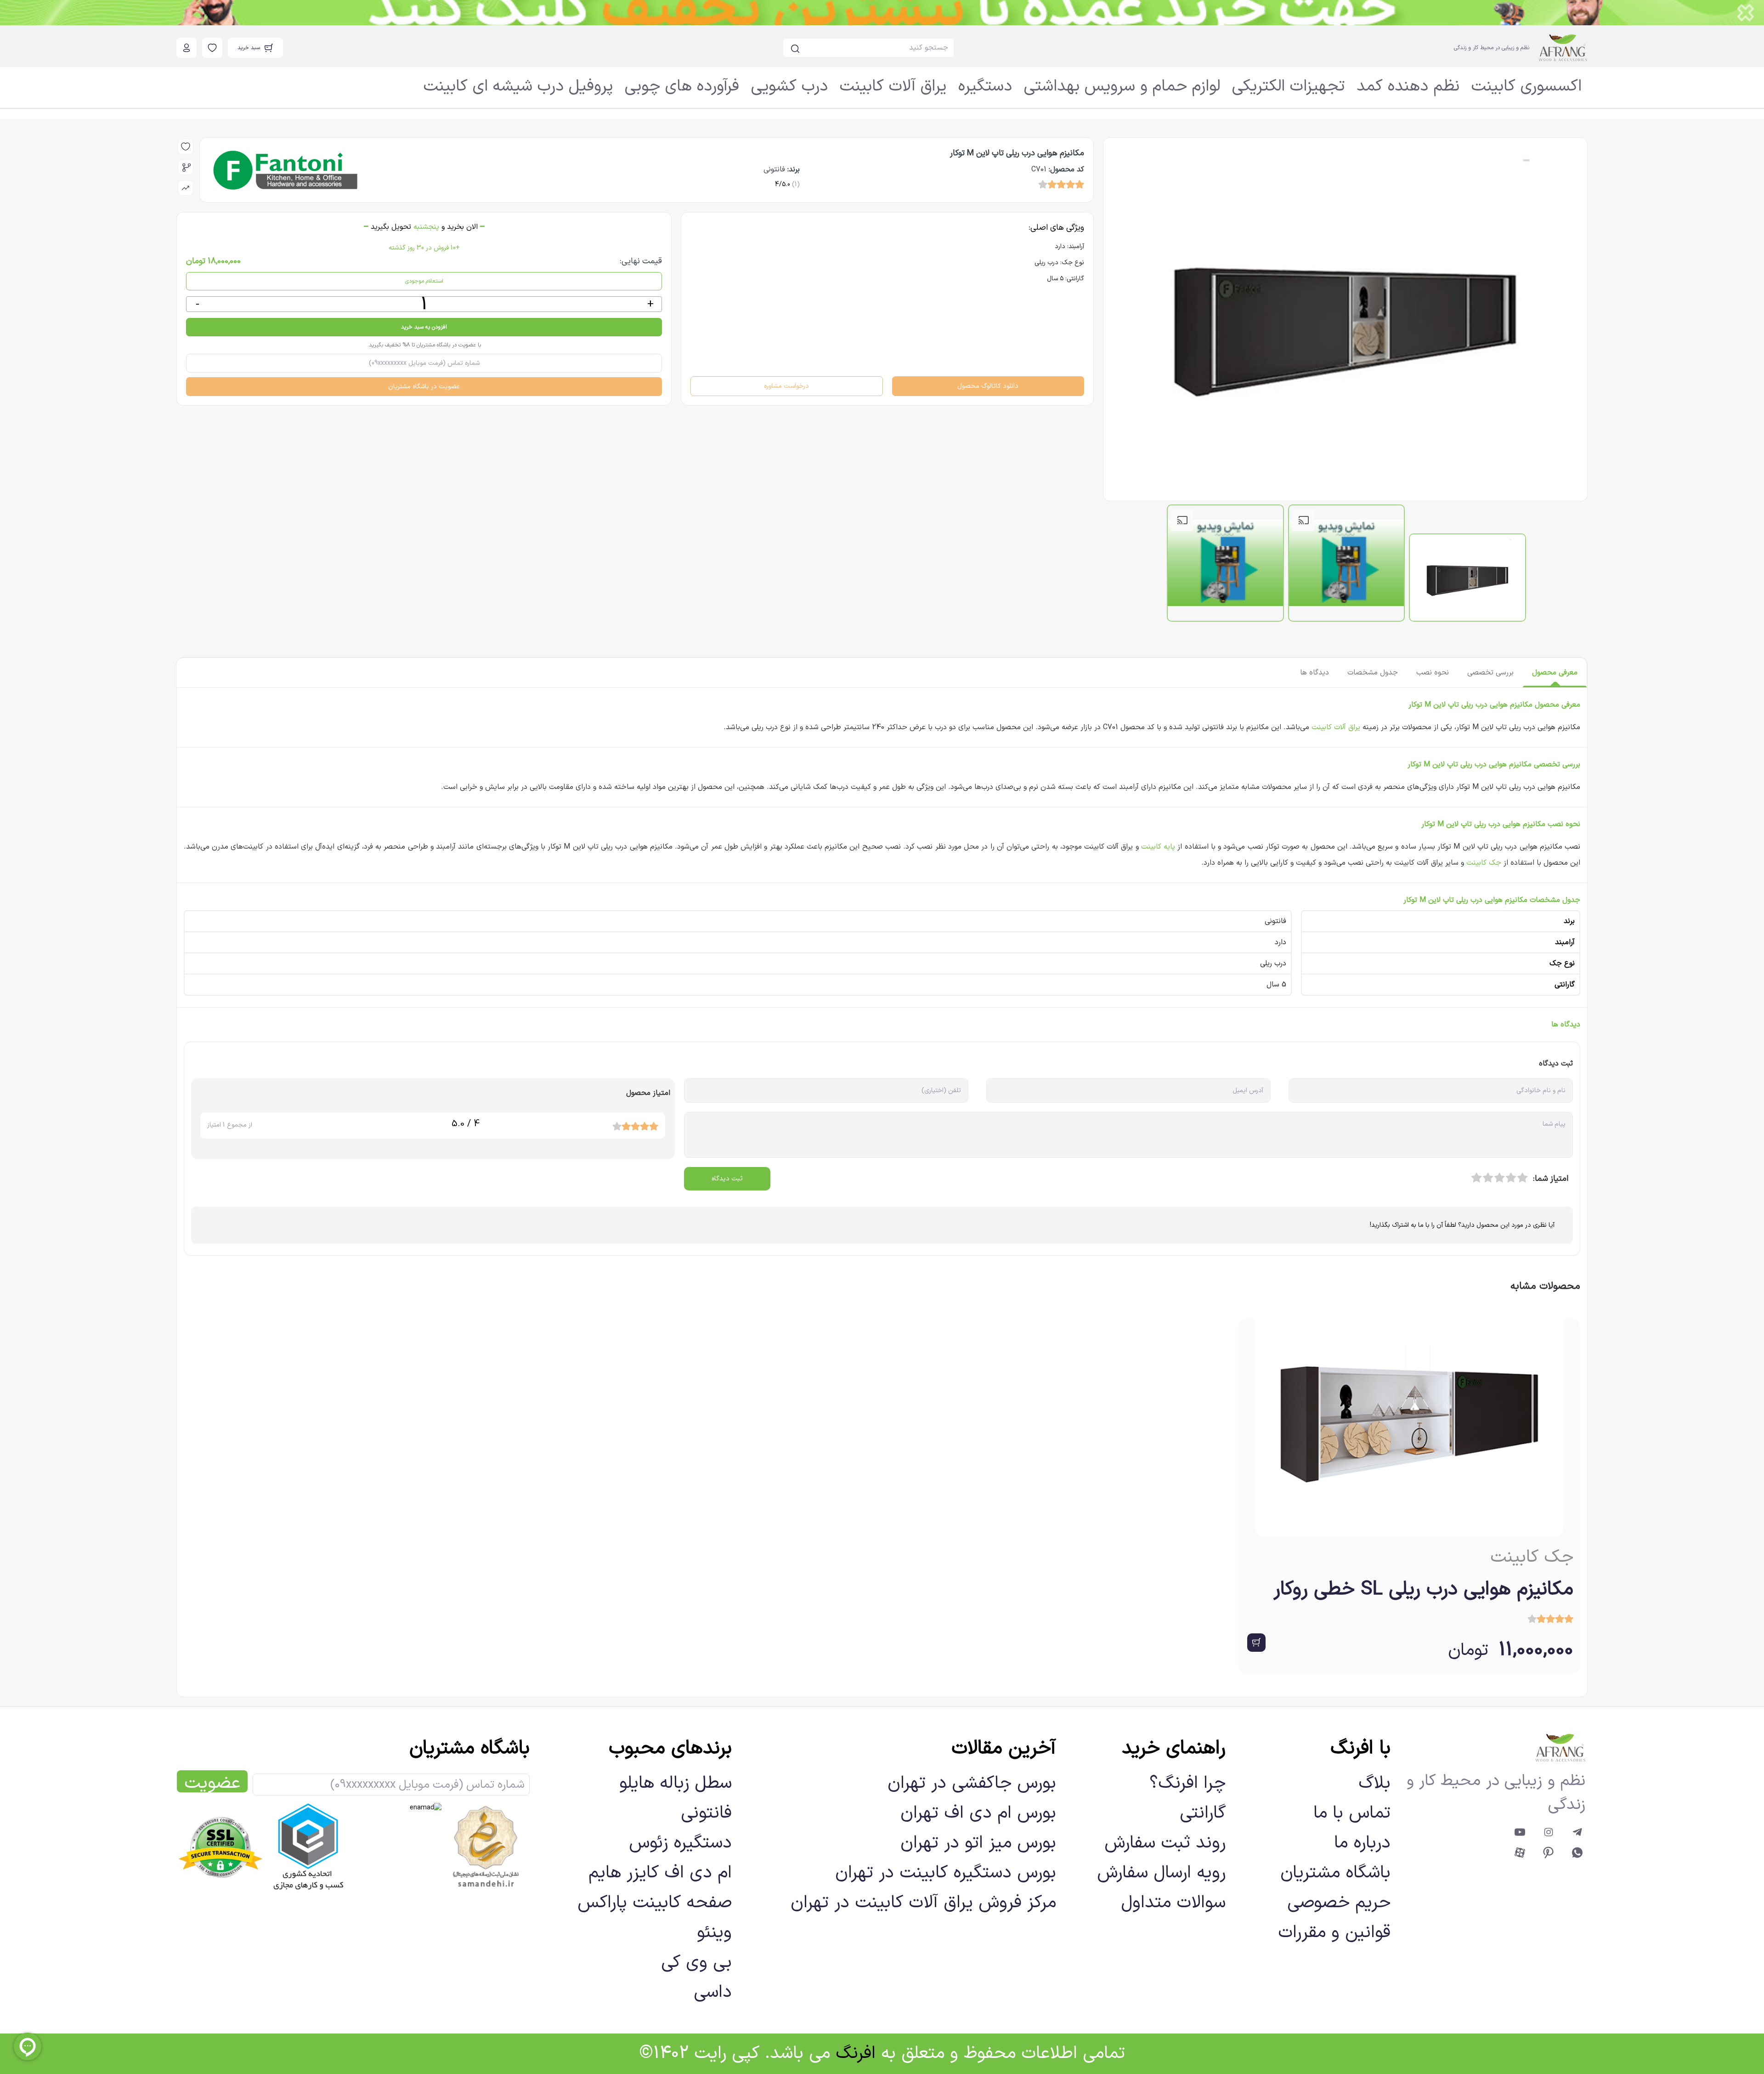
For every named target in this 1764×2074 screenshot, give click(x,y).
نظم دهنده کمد (1408, 87)
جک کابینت (1484, 863)
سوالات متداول (1173, 1903)
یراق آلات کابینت (893, 87)
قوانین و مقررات (1334, 1933)
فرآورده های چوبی (682, 87)
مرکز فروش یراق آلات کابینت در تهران (923, 1903)
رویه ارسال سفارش (1161, 1873)
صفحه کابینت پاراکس (655, 1903)
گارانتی (1203, 1813)
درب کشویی (789, 87)
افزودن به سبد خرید (424, 327)
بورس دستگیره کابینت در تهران (946, 1873)
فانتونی (706, 1813)
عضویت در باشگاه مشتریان (424, 387)
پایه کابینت (1158, 847)
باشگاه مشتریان (1335, 1873)
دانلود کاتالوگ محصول (988, 386)
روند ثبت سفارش (1165, 1843)
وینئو (714, 1933)
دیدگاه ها (1315, 673)
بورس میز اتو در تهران (978, 1843)
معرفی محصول (1555, 673)
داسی (713, 1992)
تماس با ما (1352, 1813)
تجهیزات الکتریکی (1288, 87)
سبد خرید (249, 48)
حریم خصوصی (1339, 1903)
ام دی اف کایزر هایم (660, 1873)
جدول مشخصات (1373, 673)
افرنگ (856, 2054)
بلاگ (1374, 1783)
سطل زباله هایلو (676, 1783)
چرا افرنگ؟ (1187, 1783)
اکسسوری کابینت (1527, 87)
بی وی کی (696, 1963)
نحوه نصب (1433, 673)
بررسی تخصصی (1490, 673)
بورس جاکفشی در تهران (972, 1783)
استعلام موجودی (424, 281)
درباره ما (1362, 1843)
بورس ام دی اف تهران (978, 1813)
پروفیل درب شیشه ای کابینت (518, 87)
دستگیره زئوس (680, 1843)
